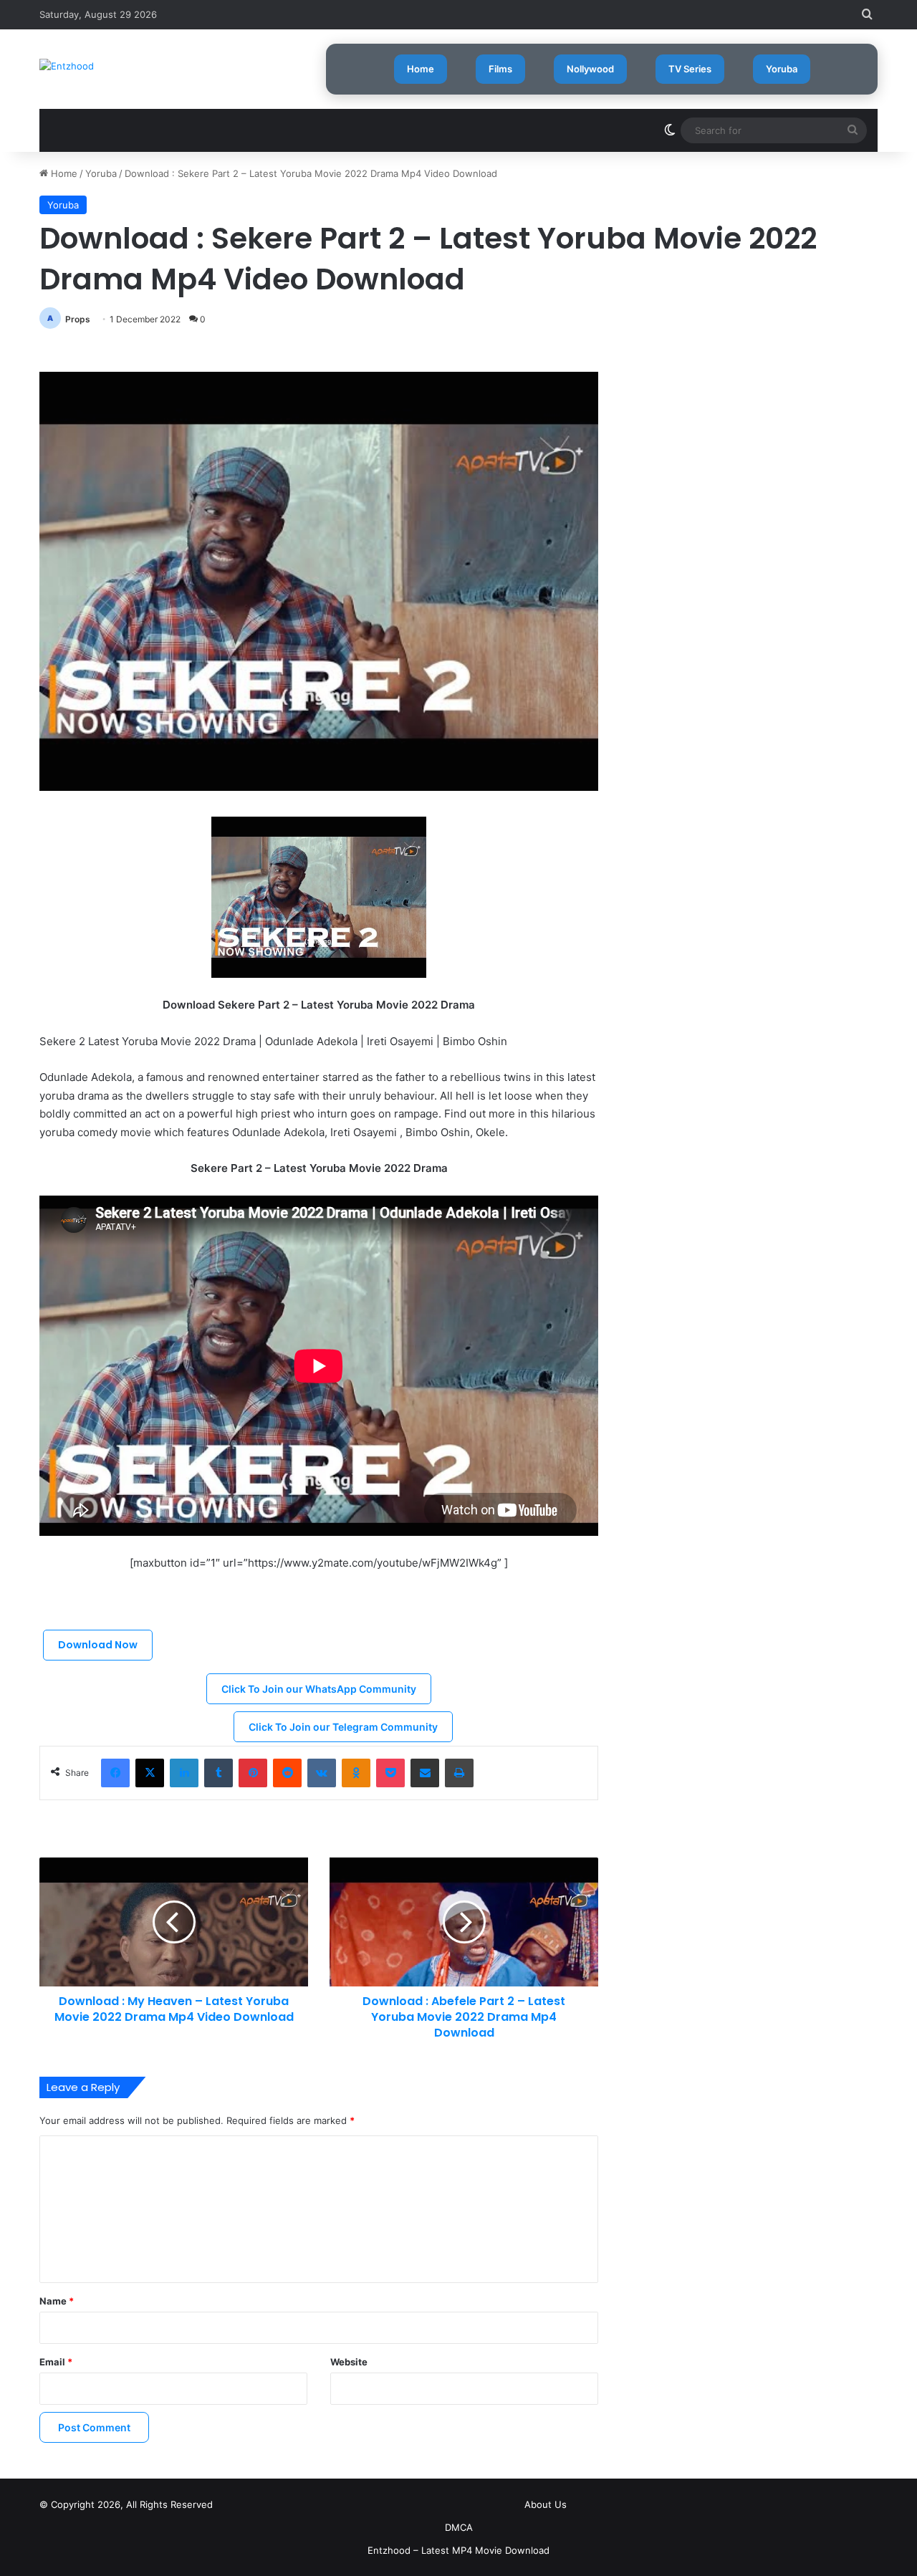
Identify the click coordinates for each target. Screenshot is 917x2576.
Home (421, 69)
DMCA (459, 2527)
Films (500, 69)
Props (78, 319)
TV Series (690, 69)
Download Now (98, 1645)
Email (56, 2362)
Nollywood (590, 69)
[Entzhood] (67, 66)
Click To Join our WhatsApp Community (319, 1689)
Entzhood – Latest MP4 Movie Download (458, 2550)
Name (57, 2301)
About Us (546, 2504)
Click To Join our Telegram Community (343, 1727)
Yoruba (782, 69)
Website (349, 2362)
